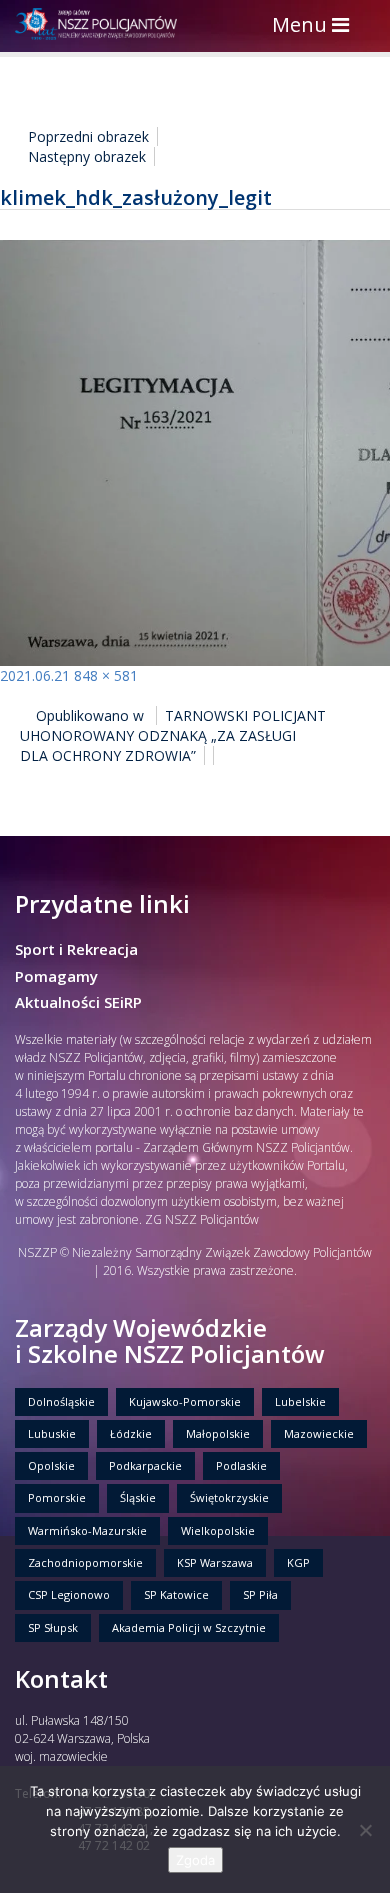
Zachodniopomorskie (85, 1562)
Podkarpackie (145, 1465)
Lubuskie (52, 1433)
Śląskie (138, 1497)
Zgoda (195, 1860)
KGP (298, 1562)
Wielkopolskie (218, 1530)
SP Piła (260, 1594)
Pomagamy (56, 976)
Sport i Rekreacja (76, 949)
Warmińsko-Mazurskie (87, 1530)
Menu (315, 26)
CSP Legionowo (69, 1594)
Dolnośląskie (61, 1401)
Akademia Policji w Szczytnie (189, 1627)
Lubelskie (300, 1401)
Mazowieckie (319, 1433)
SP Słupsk (53, 1627)
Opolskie (51, 1465)
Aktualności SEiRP (78, 1002)
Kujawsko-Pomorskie (185, 1401)
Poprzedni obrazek (88, 136)
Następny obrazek (87, 156)
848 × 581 (106, 675)
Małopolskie (218, 1433)
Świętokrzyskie (229, 1497)
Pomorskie (57, 1497)
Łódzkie (131, 1433)
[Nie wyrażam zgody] (365, 1830)
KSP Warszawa (215, 1562)
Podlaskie (241, 1465)
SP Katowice (176, 1594)
